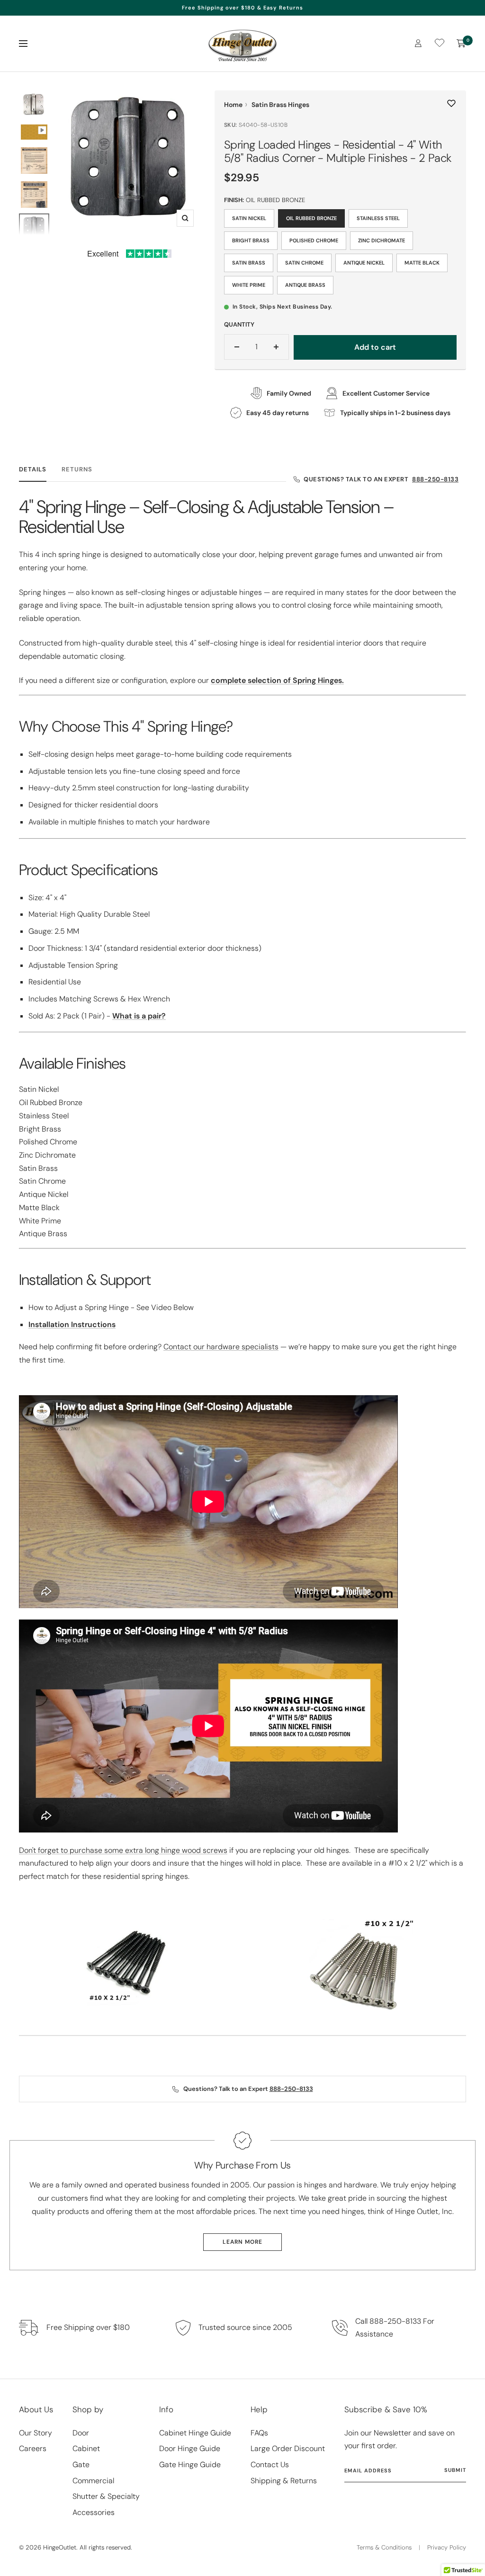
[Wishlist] (440, 45)
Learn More (242, 2242)
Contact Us (270, 2465)
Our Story (36, 2433)
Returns (77, 469)
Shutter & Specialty (106, 2496)
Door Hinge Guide (190, 2448)
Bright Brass (251, 240)
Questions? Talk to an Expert (381, 479)
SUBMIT (455, 2470)
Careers (33, 2448)
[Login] (418, 43)
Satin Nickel (249, 218)
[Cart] (461, 44)
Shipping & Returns (284, 2481)
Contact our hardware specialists (221, 1347)
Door (81, 2433)
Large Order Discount (288, 2448)
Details (33, 469)
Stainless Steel (378, 218)
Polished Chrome (314, 240)
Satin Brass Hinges (280, 105)
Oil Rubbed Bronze (311, 218)
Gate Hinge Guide (190, 2465)
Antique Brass (305, 285)
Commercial (93, 2481)
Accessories (94, 2512)
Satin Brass (249, 263)
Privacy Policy (447, 2547)
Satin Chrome (304, 263)
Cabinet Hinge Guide (195, 2433)
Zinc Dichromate (382, 240)
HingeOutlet (60, 2547)
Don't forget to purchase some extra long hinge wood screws (123, 1850)
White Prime (249, 285)
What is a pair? (139, 1016)
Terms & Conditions (384, 2547)
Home (233, 105)
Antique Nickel (364, 263)
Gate (81, 2465)
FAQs (259, 2433)
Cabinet (86, 2448)
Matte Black (422, 263)
